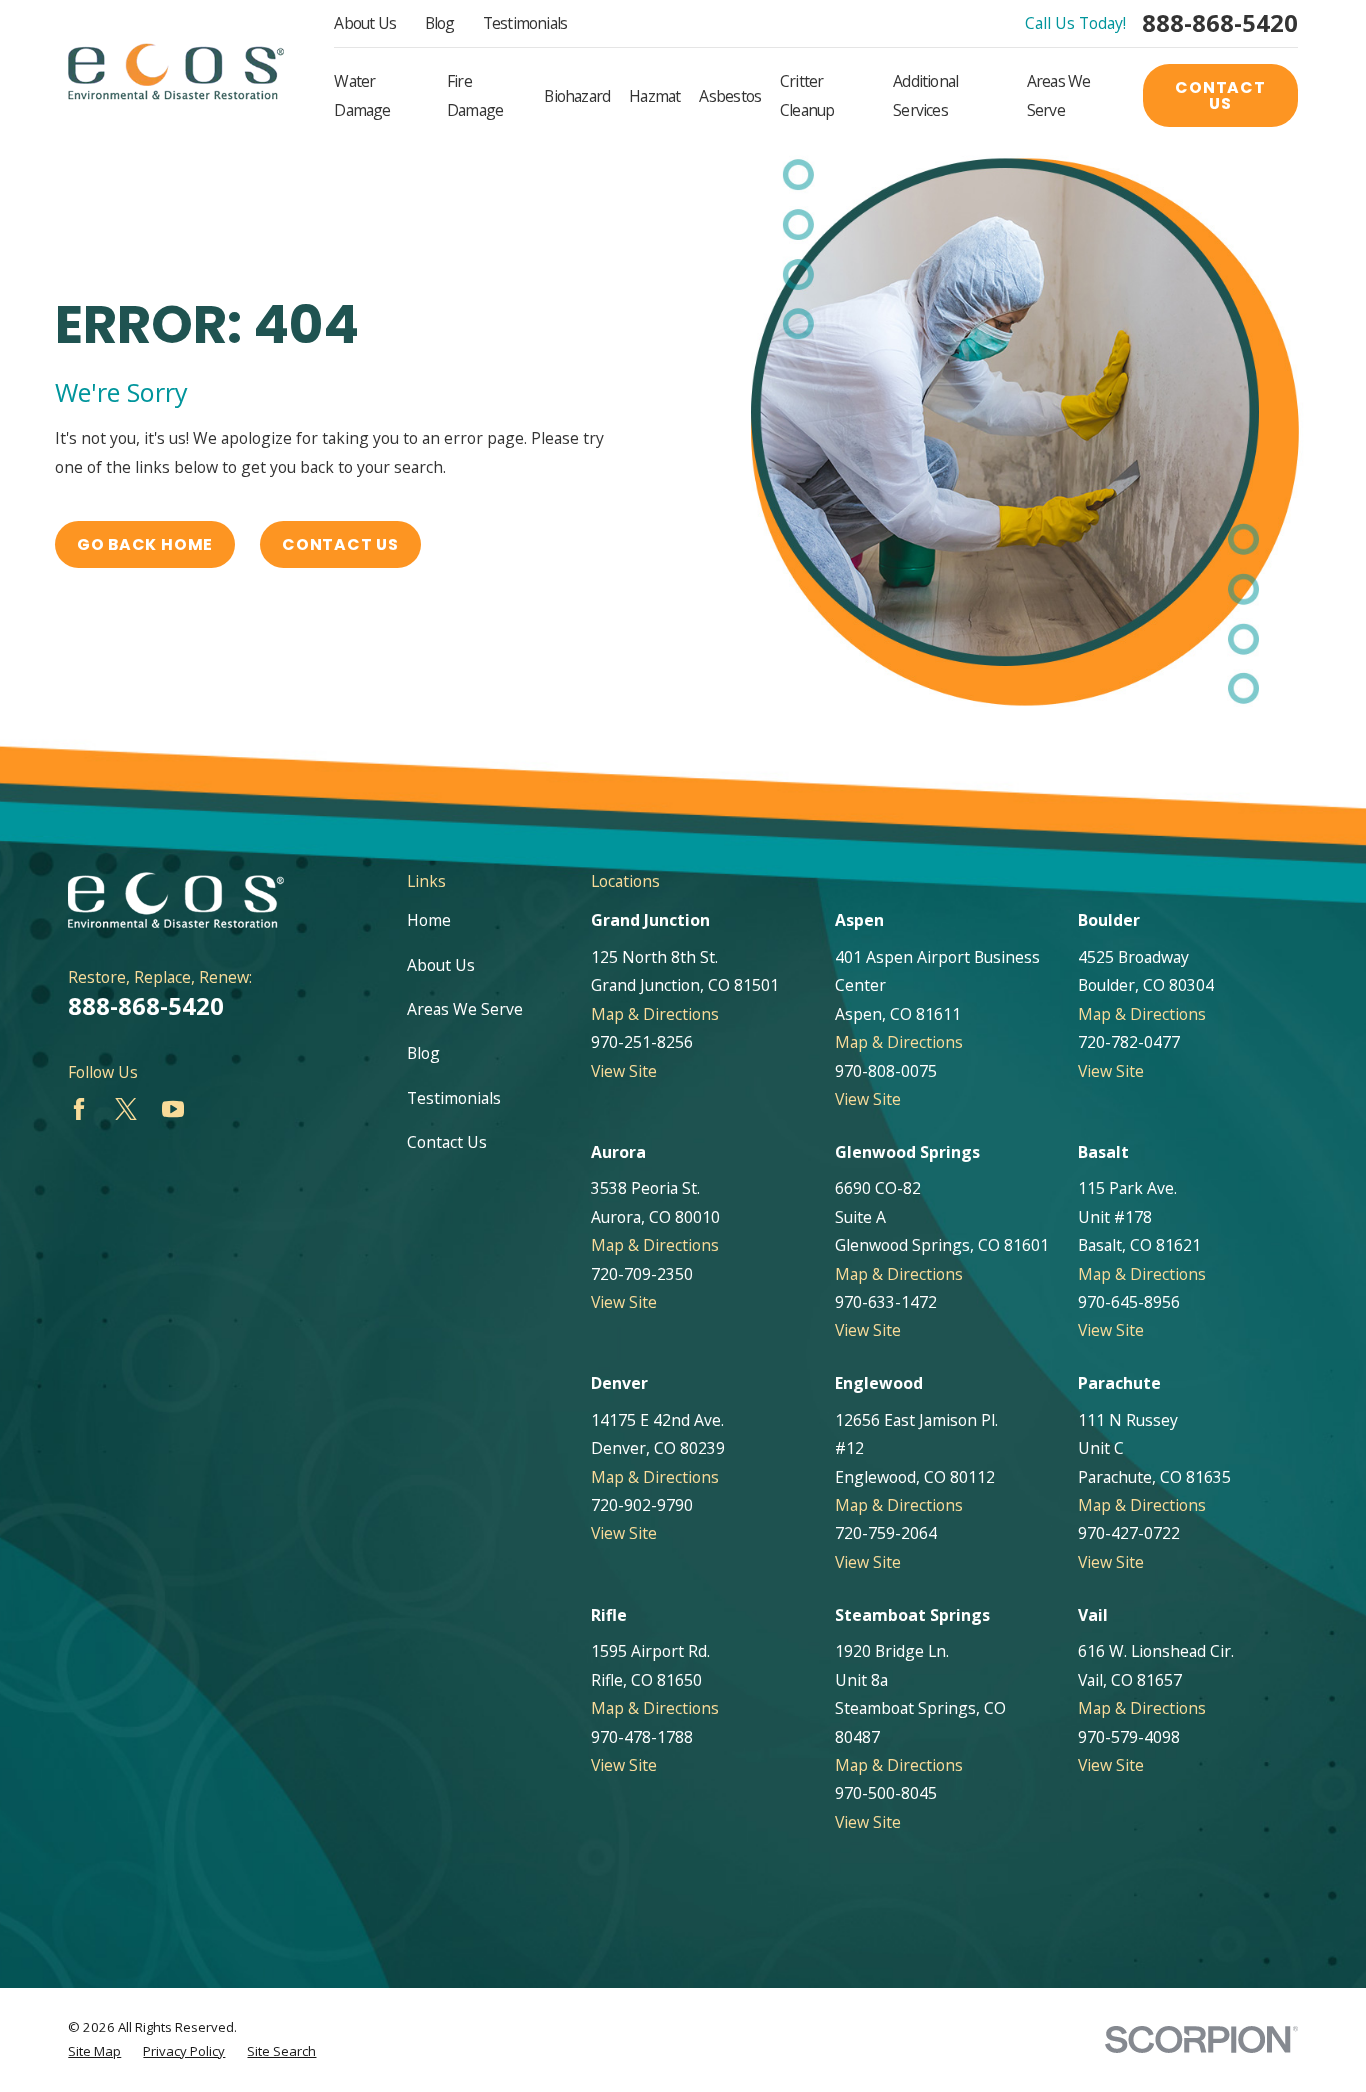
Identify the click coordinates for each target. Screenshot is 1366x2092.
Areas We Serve (465, 1009)
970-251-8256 (642, 1042)
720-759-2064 (886, 1533)
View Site (624, 1071)
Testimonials (525, 23)
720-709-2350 (642, 1274)
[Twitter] (126, 1109)
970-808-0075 (886, 1071)
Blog (440, 23)
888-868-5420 (1220, 24)
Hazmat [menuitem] (654, 96)
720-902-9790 (642, 1505)
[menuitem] (94, 2052)
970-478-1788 (642, 1737)
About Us (365, 23)
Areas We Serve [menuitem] (1059, 95)
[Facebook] (79, 1109)
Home (429, 920)
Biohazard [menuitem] (577, 96)
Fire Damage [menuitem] (475, 95)
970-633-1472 (886, 1302)
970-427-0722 (1129, 1533)
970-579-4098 (1129, 1737)
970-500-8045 (886, 1793)
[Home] (176, 71)
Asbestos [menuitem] (730, 96)
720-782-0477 (1129, 1042)
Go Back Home (145, 544)
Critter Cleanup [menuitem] (807, 95)
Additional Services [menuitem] (925, 95)
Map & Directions (655, 1014)
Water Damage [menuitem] (362, 95)
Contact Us (1220, 95)
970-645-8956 (1129, 1302)
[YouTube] (173, 1109)
